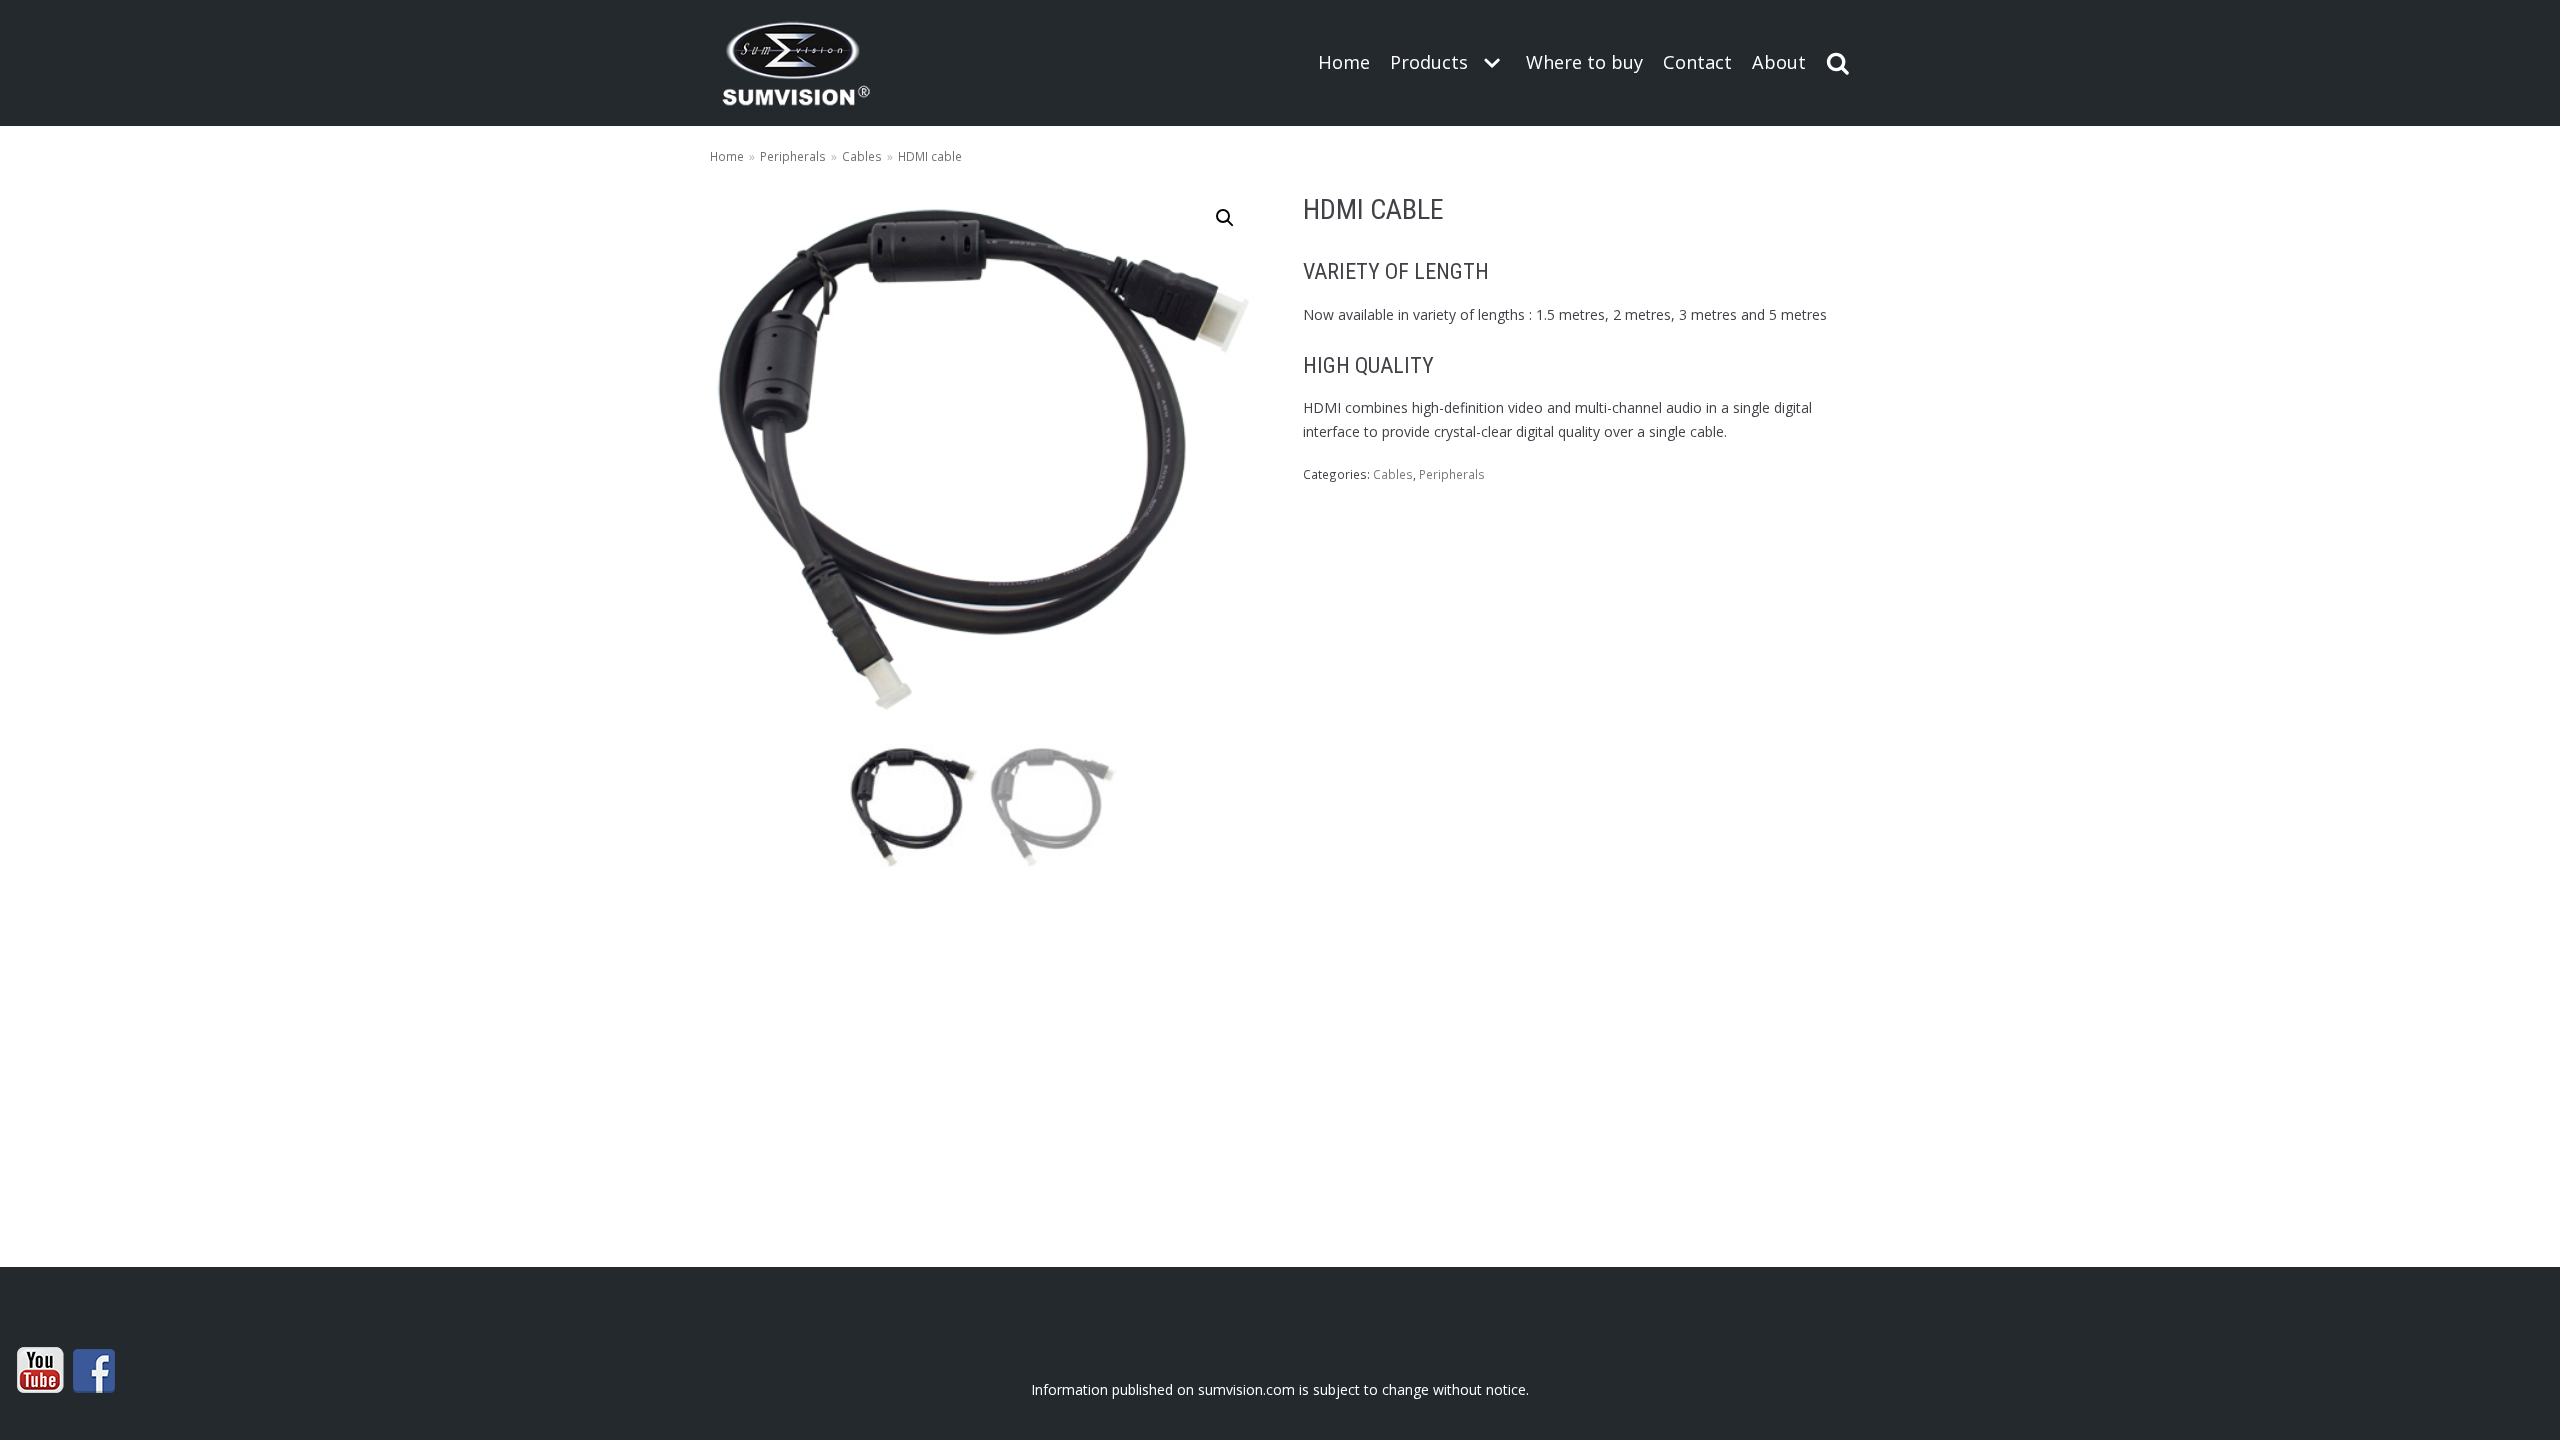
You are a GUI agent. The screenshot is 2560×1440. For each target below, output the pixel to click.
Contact (1697, 62)
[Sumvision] (796, 63)
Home (1344, 62)
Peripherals (793, 156)
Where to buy (1584, 62)
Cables (862, 156)
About (1779, 62)
